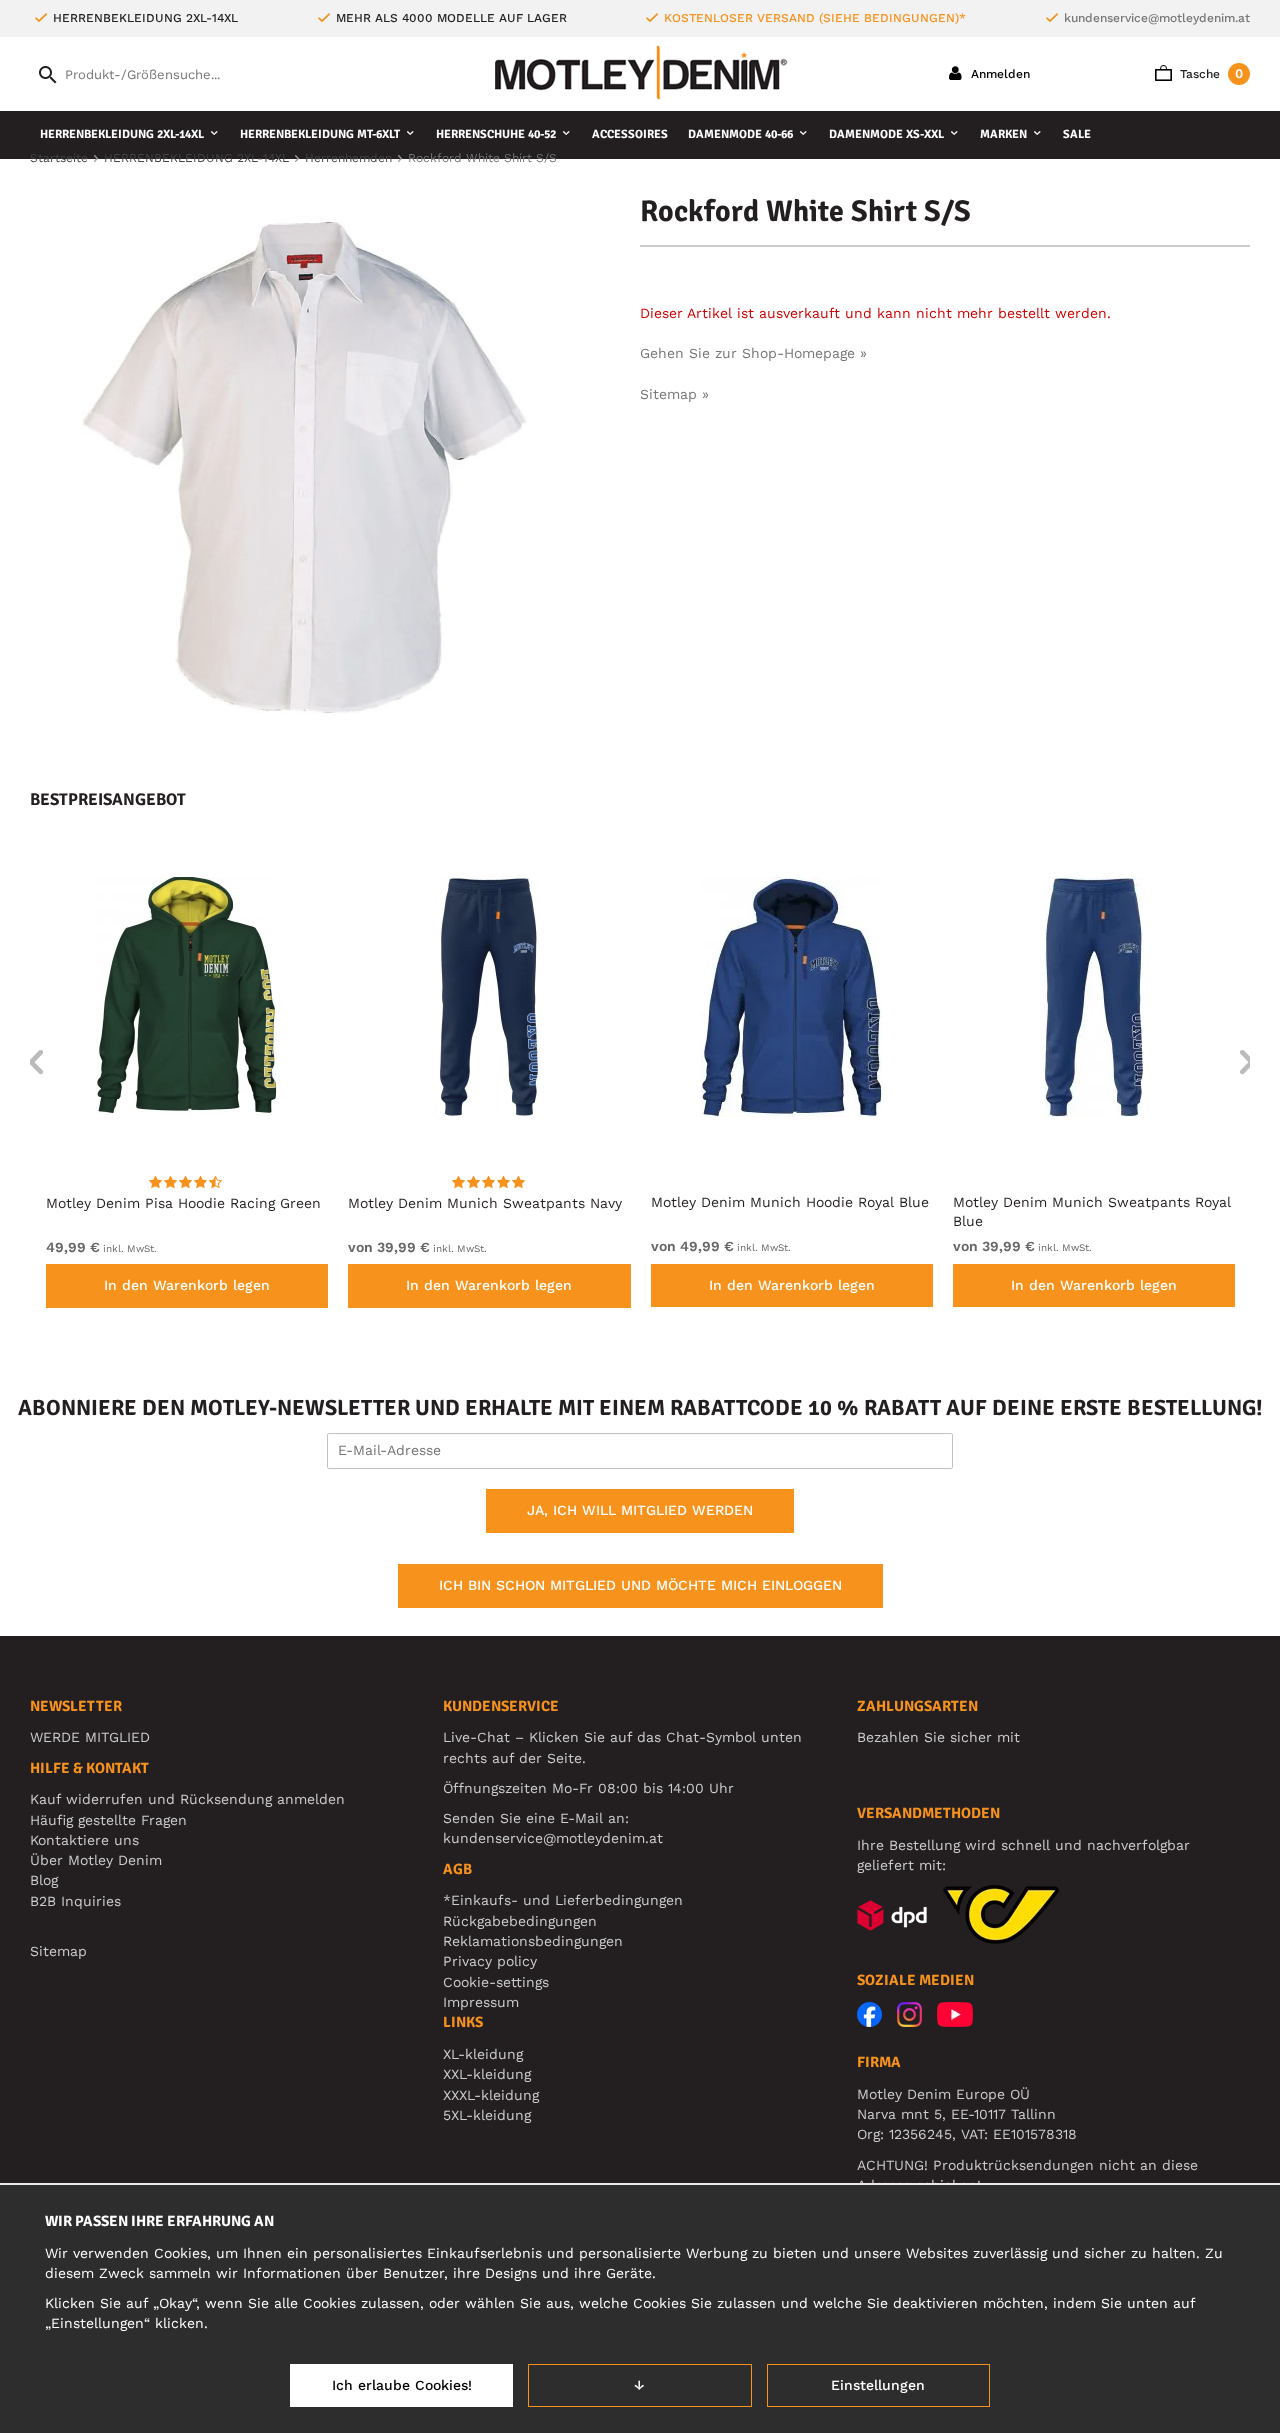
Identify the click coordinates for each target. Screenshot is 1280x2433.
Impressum (481, 2002)
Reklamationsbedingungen (533, 1941)
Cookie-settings (496, 1982)
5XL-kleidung (487, 2115)
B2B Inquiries (75, 1901)
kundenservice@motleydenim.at (1157, 18)
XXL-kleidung (487, 2074)
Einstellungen (878, 2385)
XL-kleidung (483, 2054)
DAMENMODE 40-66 (740, 134)
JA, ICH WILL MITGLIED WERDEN (640, 1510)
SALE (1077, 134)
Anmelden (998, 74)
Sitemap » (674, 394)
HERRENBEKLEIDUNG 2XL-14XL (122, 134)
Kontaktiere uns (84, 1840)
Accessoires (630, 134)
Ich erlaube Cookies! (402, 2385)
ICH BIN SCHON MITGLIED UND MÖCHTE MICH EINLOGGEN (640, 1585)
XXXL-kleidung (491, 2095)
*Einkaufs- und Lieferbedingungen (563, 1900)
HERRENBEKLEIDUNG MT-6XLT (320, 134)
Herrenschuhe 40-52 (496, 134)
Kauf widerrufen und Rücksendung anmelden (187, 1799)
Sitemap (58, 1951)
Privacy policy (490, 1961)
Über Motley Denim (98, 1860)
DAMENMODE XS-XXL (886, 134)
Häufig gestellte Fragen (108, 1820)
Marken (1003, 134)
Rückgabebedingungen (520, 1921)
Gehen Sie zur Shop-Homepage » (753, 353)
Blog (44, 1880)
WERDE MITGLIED (90, 1737)
